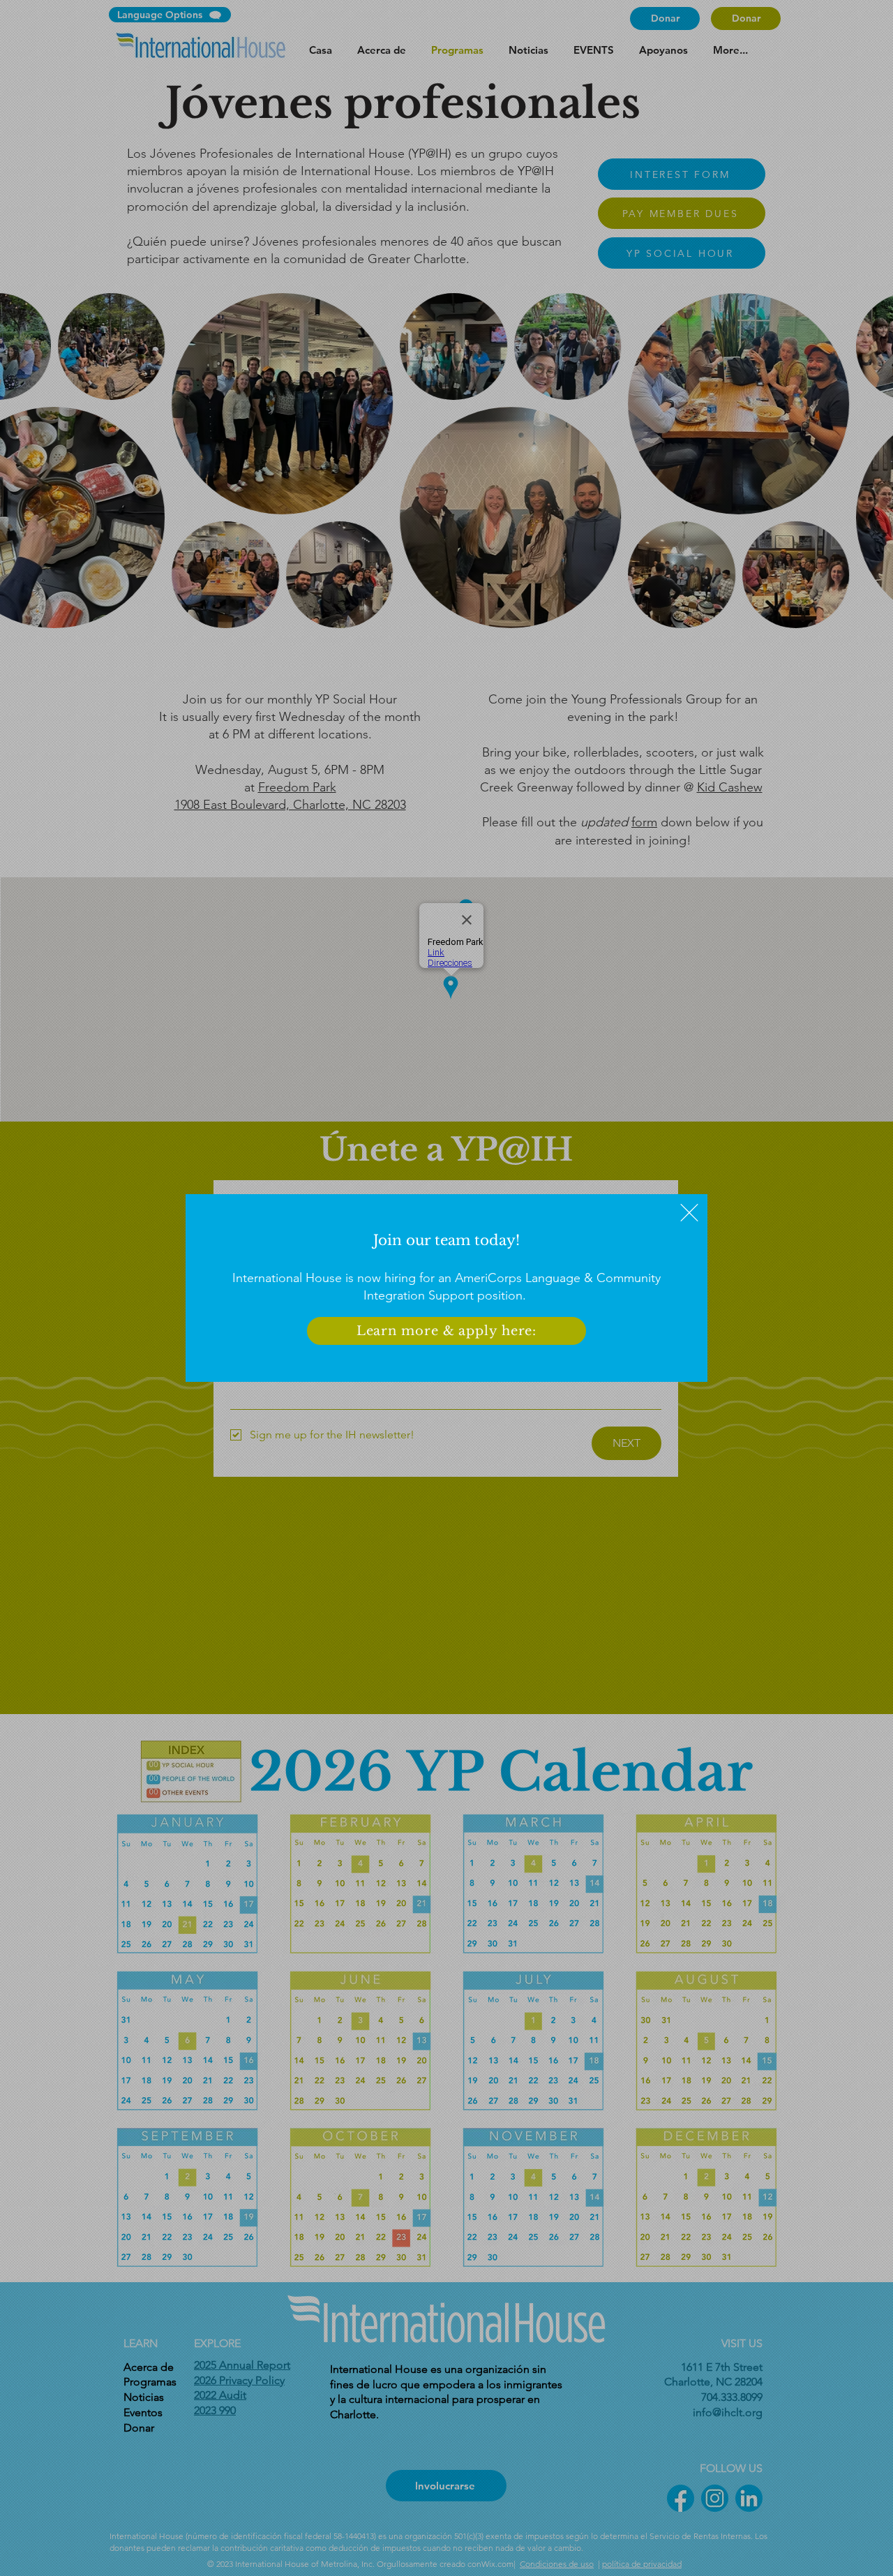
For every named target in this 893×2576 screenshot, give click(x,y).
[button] (689, 1213)
